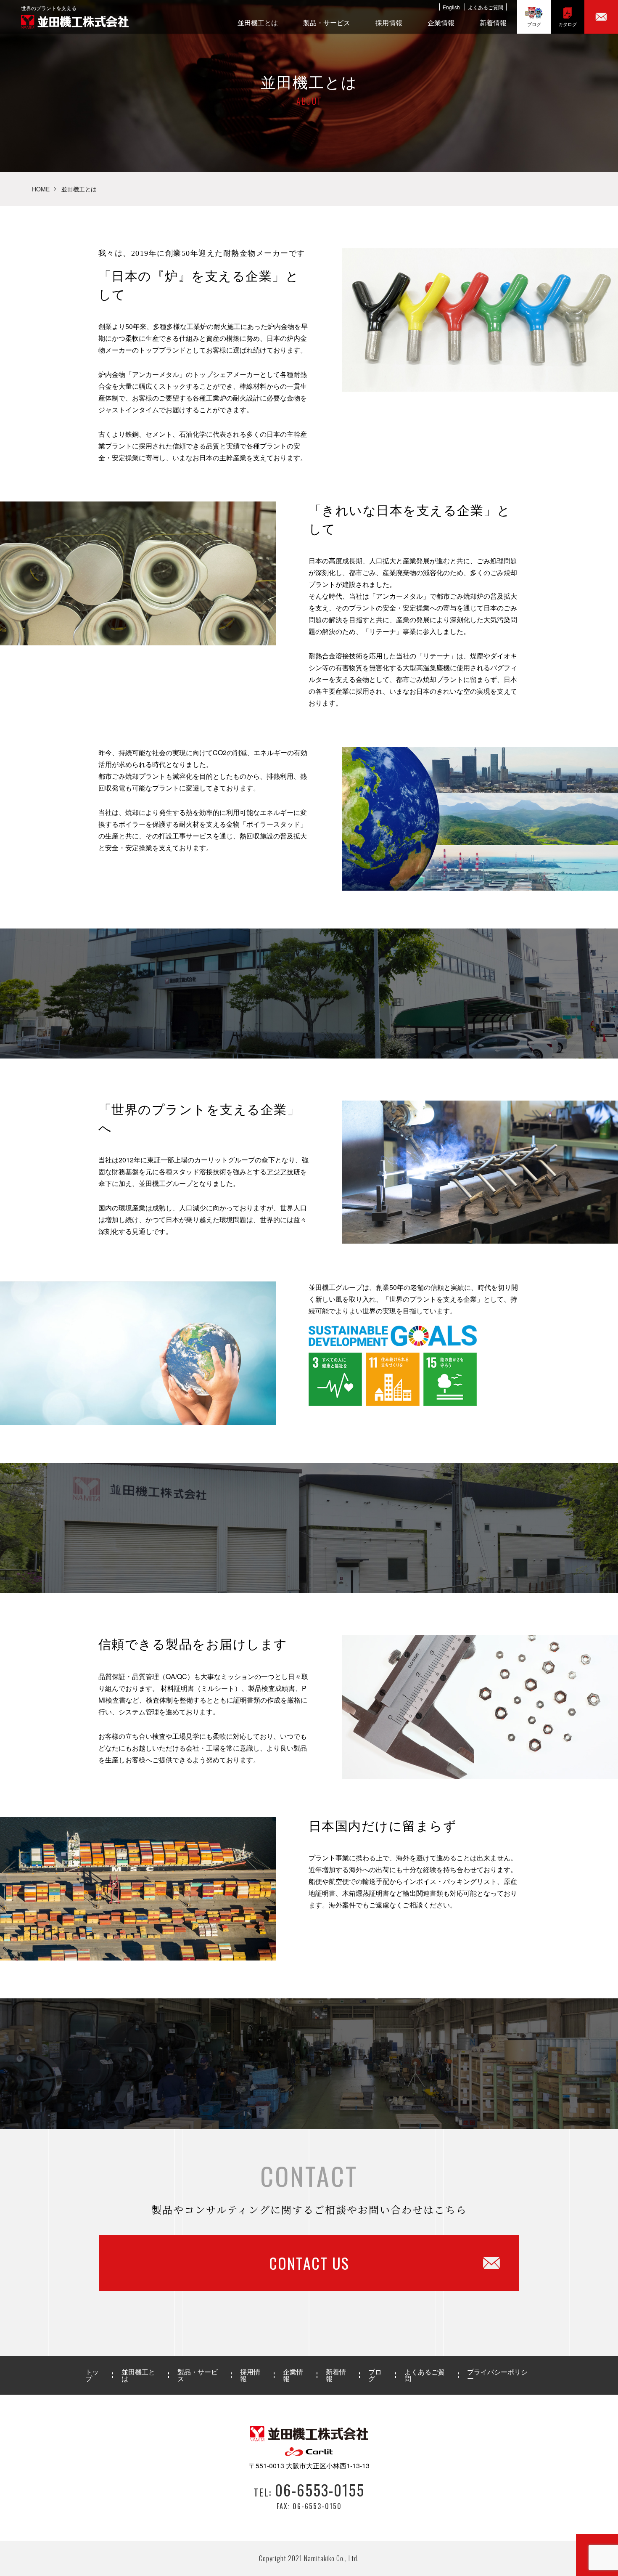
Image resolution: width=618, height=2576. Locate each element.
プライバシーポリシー (497, 2375)
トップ (92, 2375)
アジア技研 (283, 1171)
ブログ (534, 24)
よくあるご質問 (486, 7)
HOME (41, 189)
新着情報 (493, 23)
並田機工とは (258, 23)
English (451, 7)
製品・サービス (327, 23)
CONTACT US (309, 2263)
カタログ (568, 24)
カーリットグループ (224, 1160)
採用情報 (389, 23)
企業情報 (441, 23)
